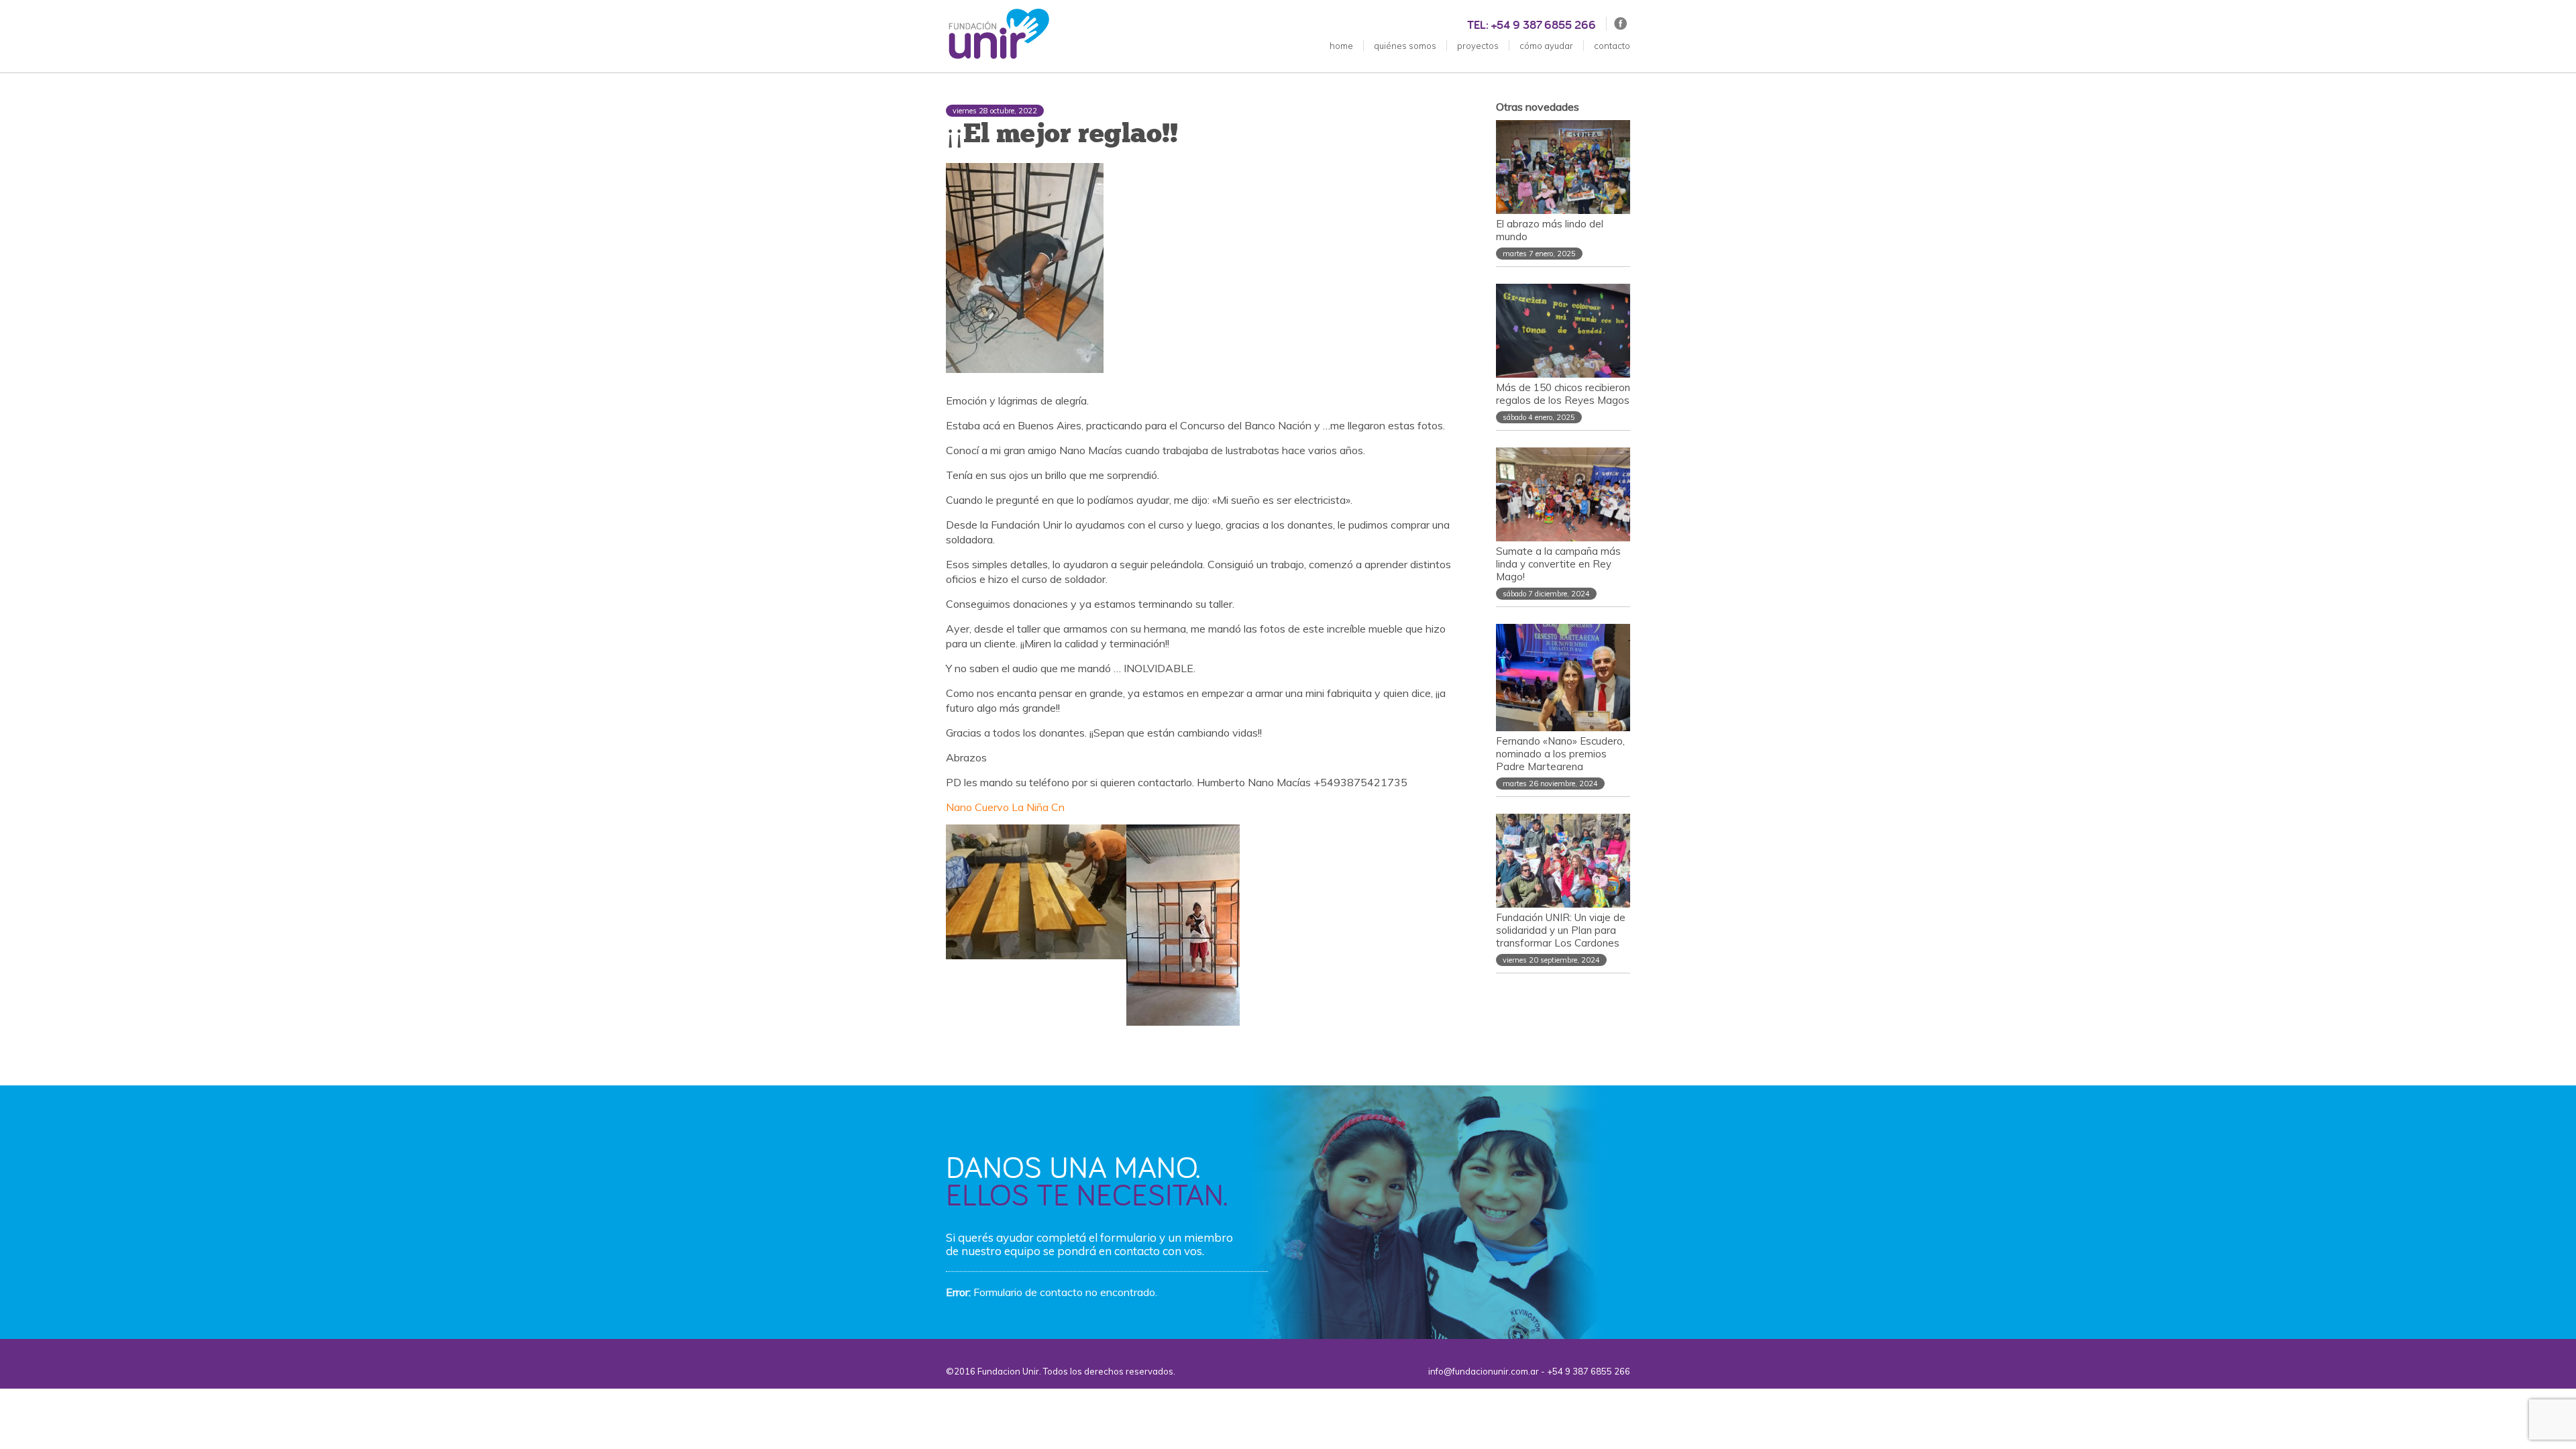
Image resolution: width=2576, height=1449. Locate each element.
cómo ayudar (1546, 46)
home (1341, 46)
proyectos (1478, 46)
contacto (1612, 46)
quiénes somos (1405, 46)
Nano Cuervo (977, 807)
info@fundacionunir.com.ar (1484, 1371)
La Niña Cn (1038, 807)
